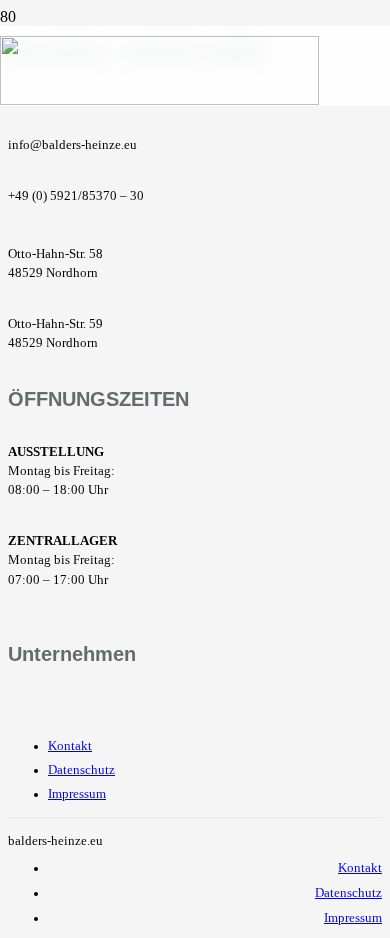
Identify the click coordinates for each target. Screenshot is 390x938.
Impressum (77, 794)
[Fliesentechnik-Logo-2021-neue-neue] (159, 99)
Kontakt (70, 746)
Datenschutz (81, 770)
